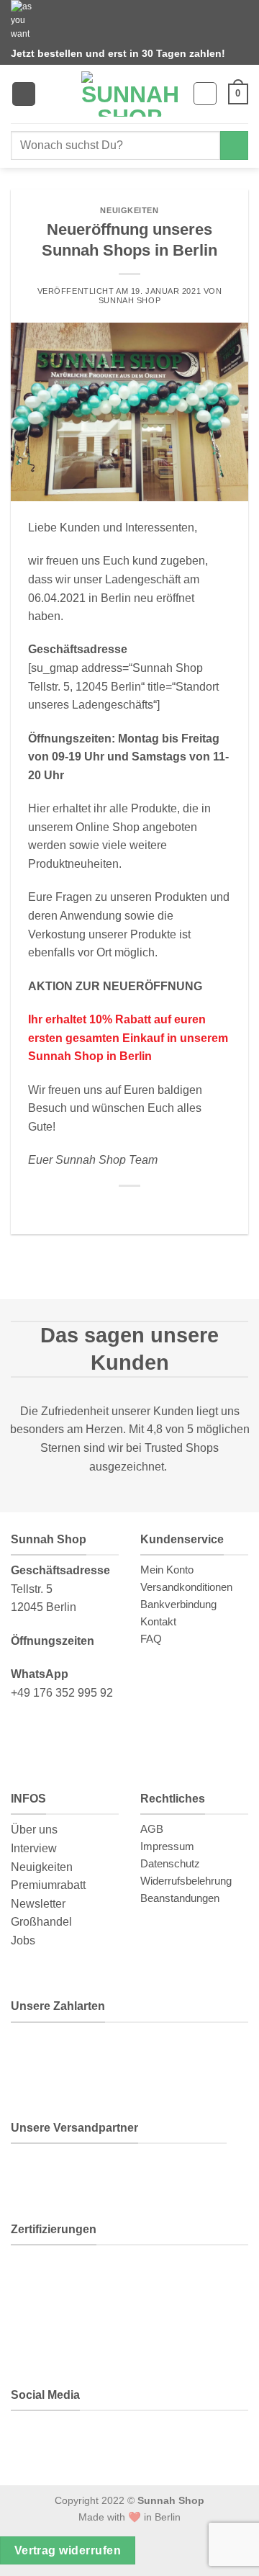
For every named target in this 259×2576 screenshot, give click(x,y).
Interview (34, 1848)
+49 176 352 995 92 (62, 1693)
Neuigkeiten (129, 210)
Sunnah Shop (129, 300)
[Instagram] (82, 2440)
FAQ (151, 1639)
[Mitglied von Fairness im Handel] (153, 2277)
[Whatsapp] (34, 2440)
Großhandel (41, 1922)
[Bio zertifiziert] (43, 2277)
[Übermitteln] (234, 145)
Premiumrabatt (48, 1885)
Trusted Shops (182, 1448)
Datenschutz (170, 1863)
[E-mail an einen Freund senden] (147, 1208)
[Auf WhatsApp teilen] (112, 1208)
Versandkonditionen (186, 1587)
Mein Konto (167, 1570)
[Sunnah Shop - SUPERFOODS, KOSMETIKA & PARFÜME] (129, 94)
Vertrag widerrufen (68, 2550)
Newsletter (38, 1904)
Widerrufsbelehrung (186, 1881)
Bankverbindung (178, 1604)
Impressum (167, 1846)
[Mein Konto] (205, 94)
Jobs (23, 1940)
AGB (152, 1829)
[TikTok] (132, 2440)
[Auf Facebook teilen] (129, 1208)
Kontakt (158, 1621)
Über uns (34, 1830)
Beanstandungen (180, 1898)
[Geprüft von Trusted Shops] (102, 2277)
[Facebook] (181, 2440)
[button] (24, 94)
